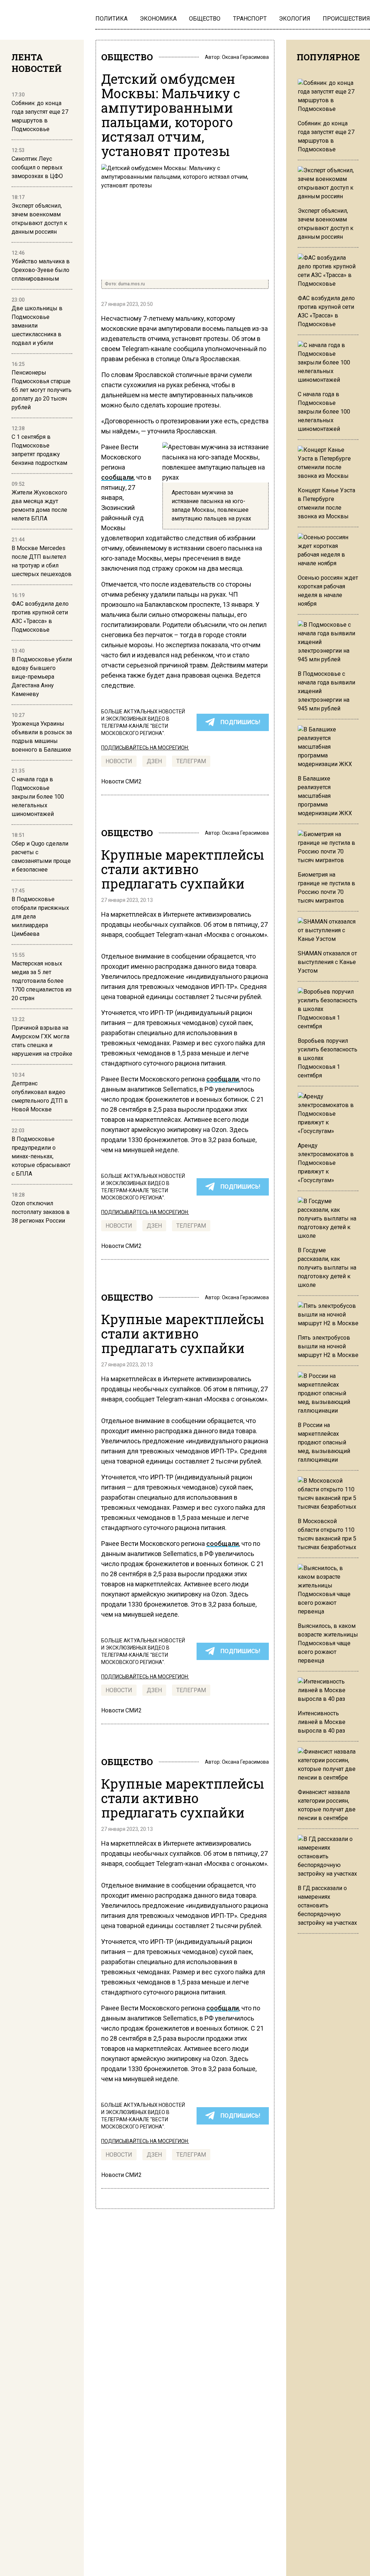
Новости (119, 761)
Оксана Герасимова (245, 57)
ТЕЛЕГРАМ (191, 761)
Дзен (154, 761)
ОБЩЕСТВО (127, 57)
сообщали (117, 477)
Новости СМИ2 (121, 781)
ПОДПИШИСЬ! (240, 722)
